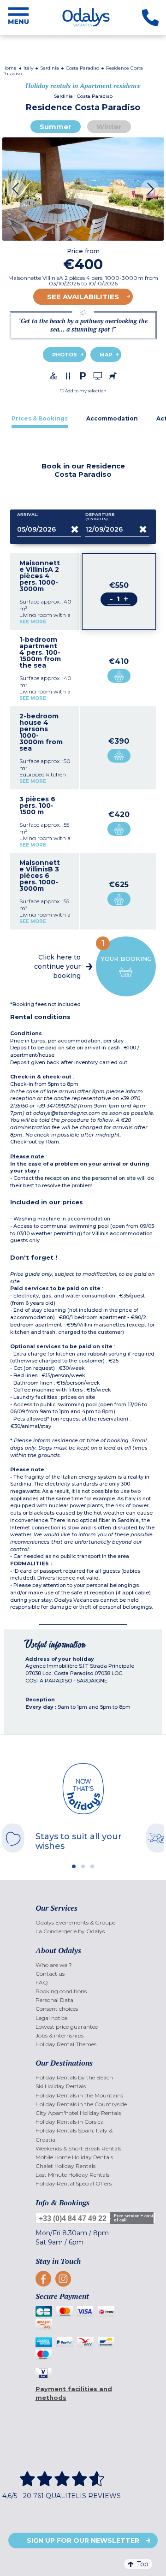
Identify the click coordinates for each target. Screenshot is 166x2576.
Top (143, 2564)
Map (106, 355)
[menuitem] (83, 1922)
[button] (83, 391)
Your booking (126, 950)
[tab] (40, 418)
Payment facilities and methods (74, 2393)
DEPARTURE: (101, 517)
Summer (56, 127)
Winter (109, 127)
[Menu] (18, 18)
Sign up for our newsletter (83, 2540)
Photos (65, 355)
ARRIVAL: (28, 515)
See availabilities (83, 297)
